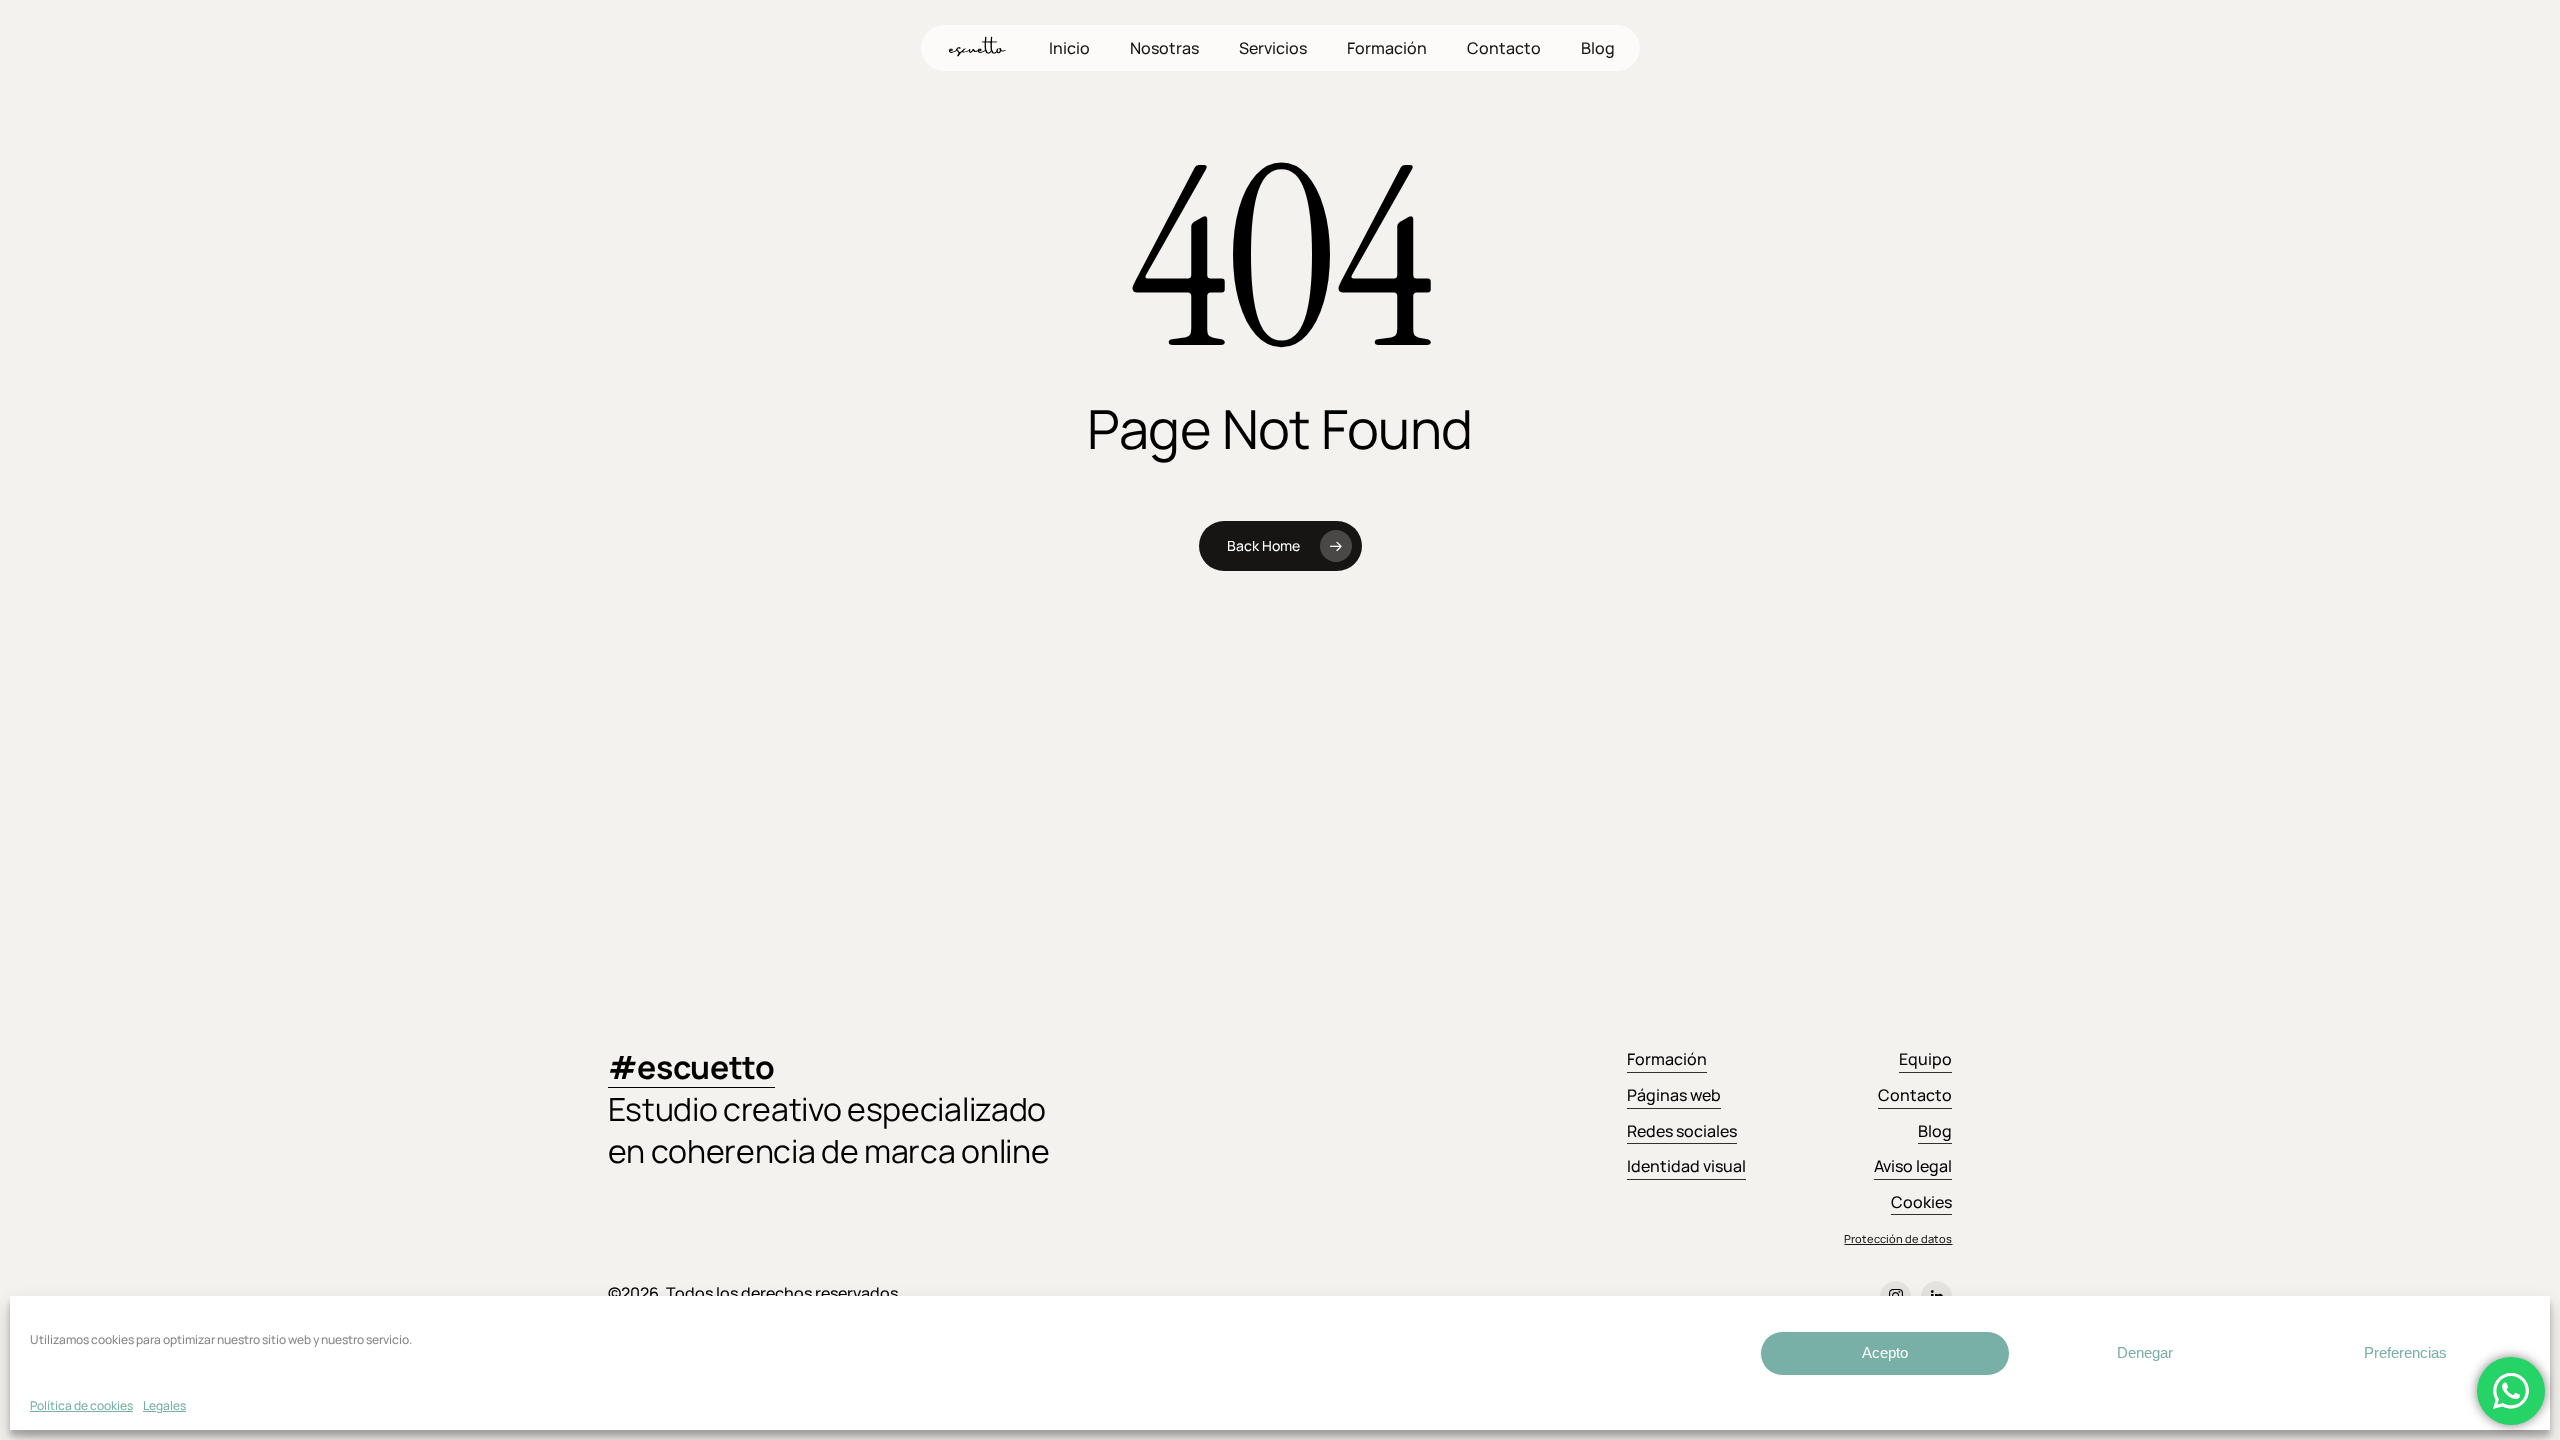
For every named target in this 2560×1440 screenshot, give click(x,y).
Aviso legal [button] (1913, 1166)
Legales (164, 1405)
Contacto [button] (1915, 1095)
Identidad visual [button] (1686, 1166)
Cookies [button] (1921, 1202)
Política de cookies (81, 1405)
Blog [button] (1935, 1131)
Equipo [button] (1925, 1059)
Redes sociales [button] (1682, 1131)
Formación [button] (1667, 1059)
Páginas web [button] (1674, 1095)
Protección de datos (1898, 1238)
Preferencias (2405, 1352)
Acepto (1885, 1352)
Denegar (2145, 1352)
